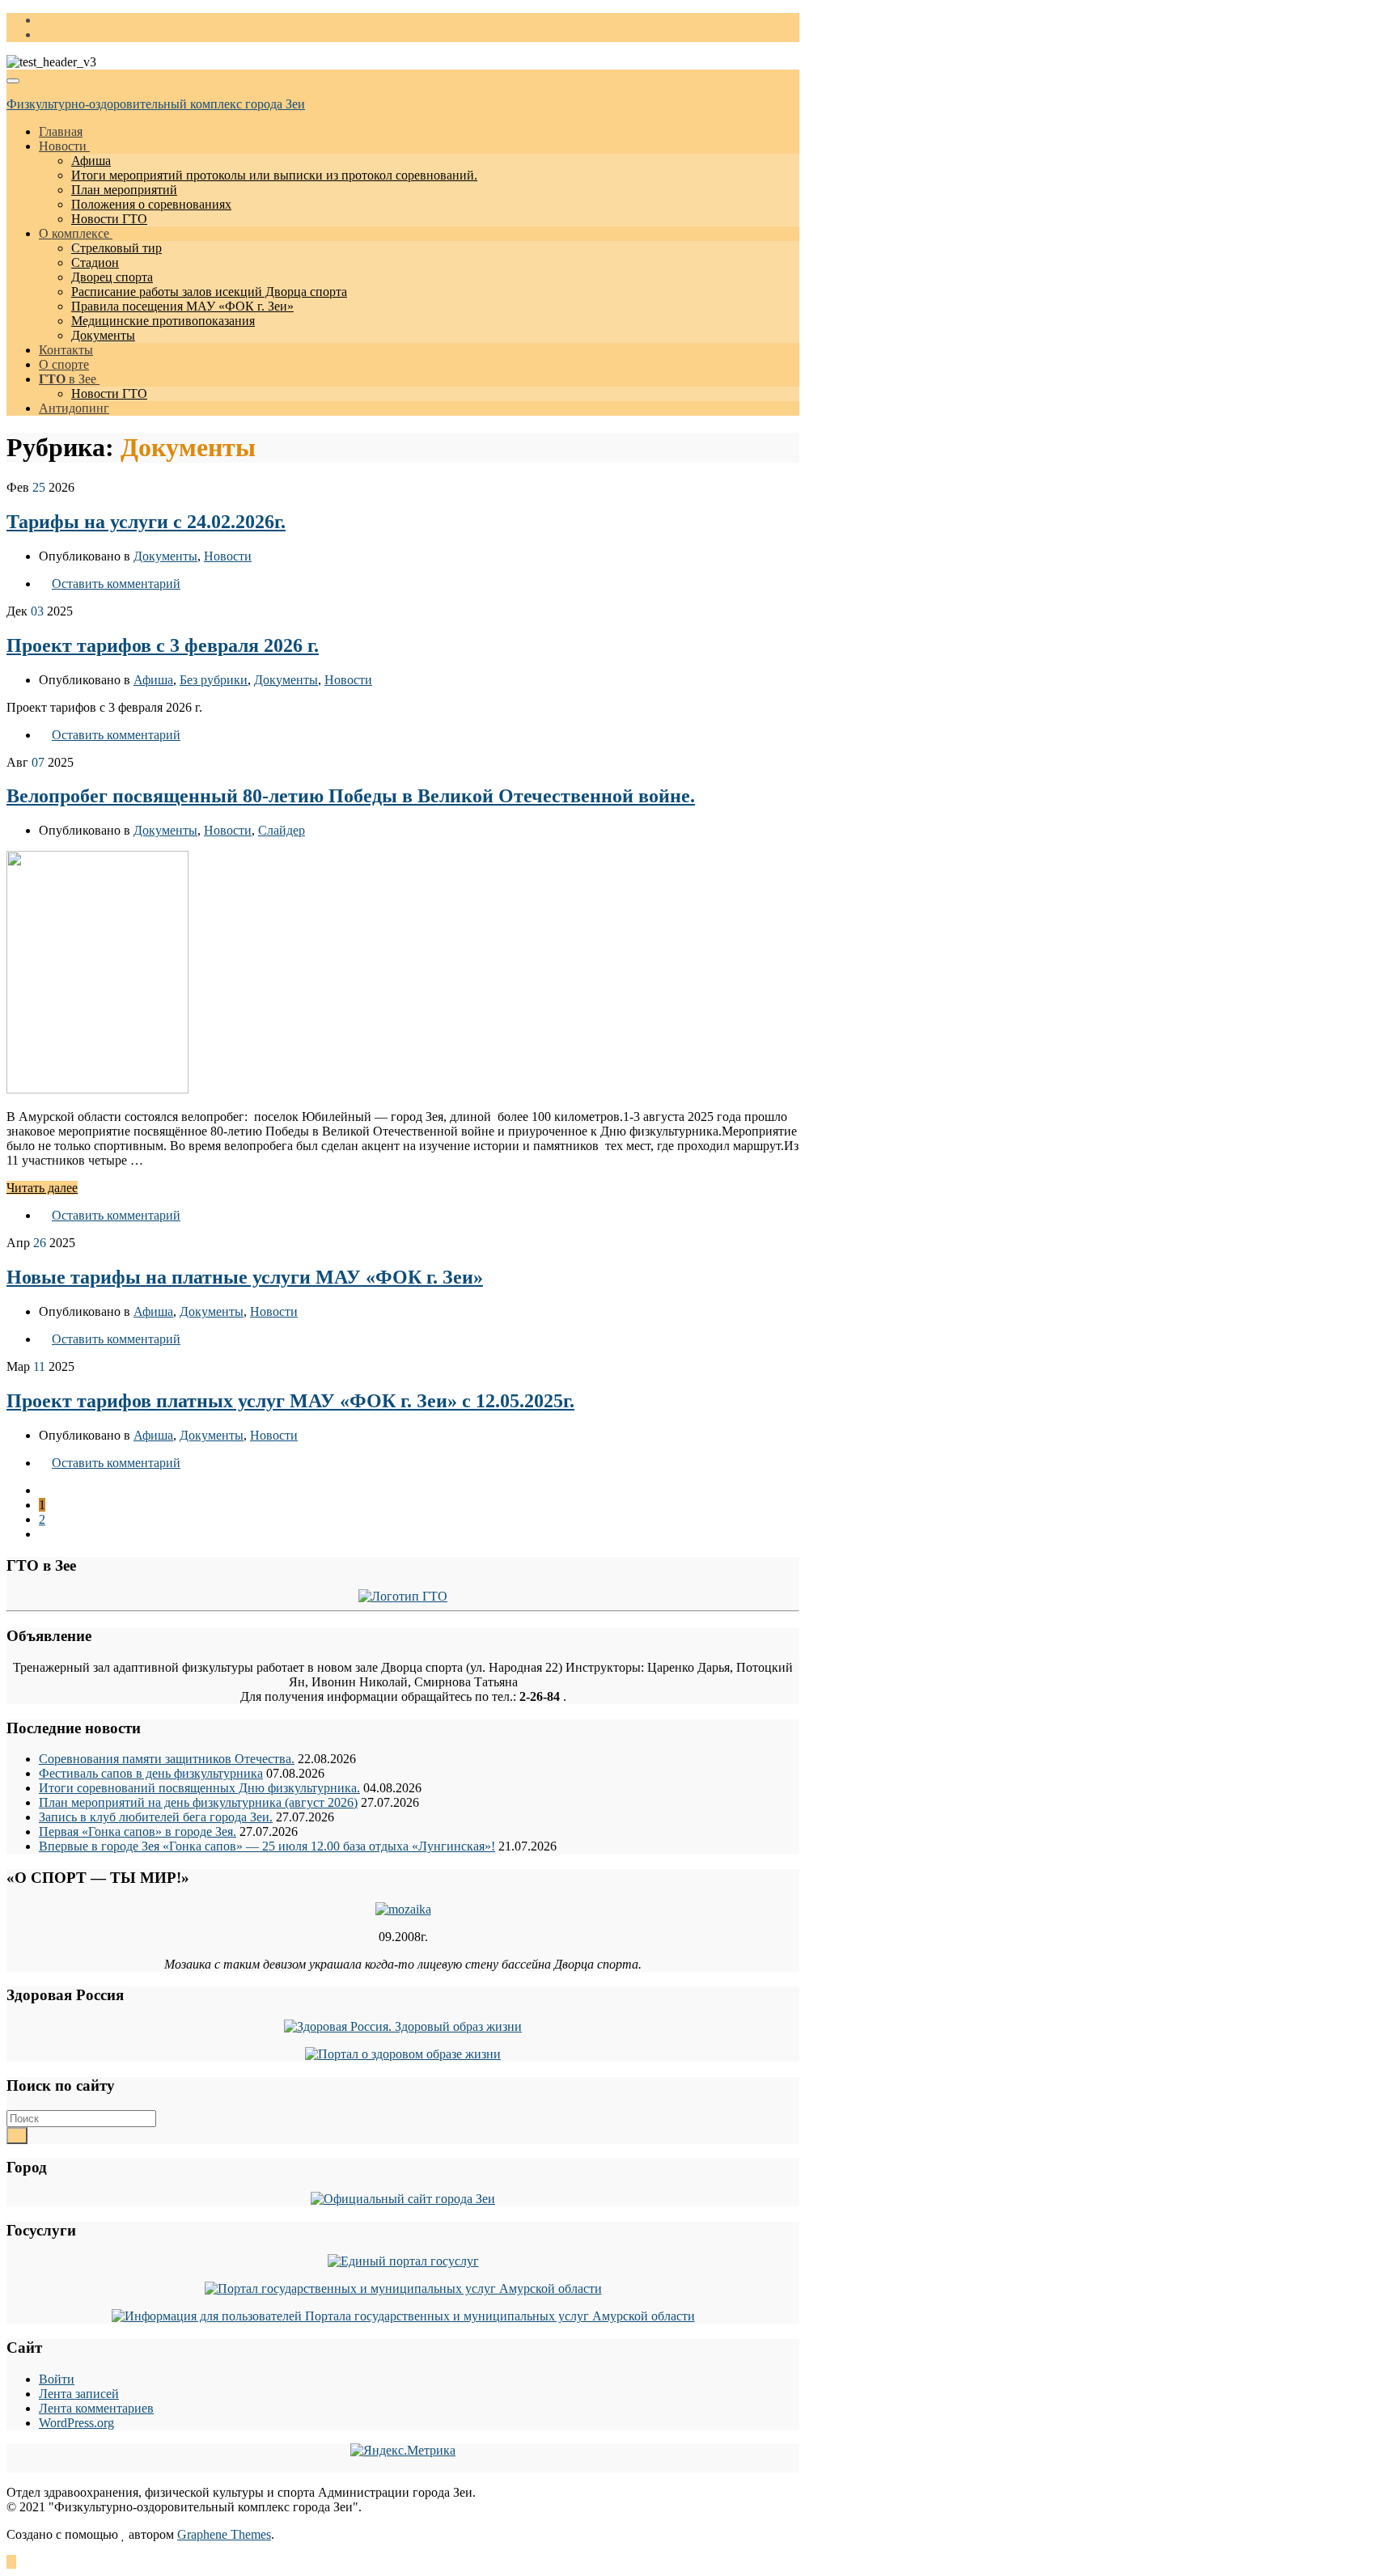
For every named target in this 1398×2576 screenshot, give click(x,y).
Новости (64, 146)
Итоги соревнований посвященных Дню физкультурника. (199, 1788)
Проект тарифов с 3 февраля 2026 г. (163, 645)
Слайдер (282, 830)
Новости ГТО (109, 219)
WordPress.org (76, 2423)
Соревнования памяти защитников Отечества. (167, 1759)
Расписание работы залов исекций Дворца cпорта (209, 292)
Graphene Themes (224, 2534)
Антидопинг (74, 408)
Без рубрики (214, 680)
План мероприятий (124, 190)
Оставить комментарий (116, 584)
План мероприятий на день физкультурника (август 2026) (198, 1802)
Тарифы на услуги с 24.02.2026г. (146, 522)
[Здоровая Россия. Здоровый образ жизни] (403, 2026)
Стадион (95, 262)
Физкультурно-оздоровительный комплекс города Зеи (156, 104)
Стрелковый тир (116, 248)
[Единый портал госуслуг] (403, 2261)
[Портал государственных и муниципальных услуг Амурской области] (403, 2288)
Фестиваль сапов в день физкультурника (151, 1773)
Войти (57, 2379)
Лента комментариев (96, 2408)
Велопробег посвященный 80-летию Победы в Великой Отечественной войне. (351, 796)
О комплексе (76, 233)
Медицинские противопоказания (163, 321)
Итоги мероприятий (274, 175)
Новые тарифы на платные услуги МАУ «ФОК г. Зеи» (245, 1277)
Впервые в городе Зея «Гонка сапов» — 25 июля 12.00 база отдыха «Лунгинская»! (267, 1846)
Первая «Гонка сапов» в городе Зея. (138, 1832)
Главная (61, 131)
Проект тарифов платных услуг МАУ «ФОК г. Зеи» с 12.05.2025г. (290, 1401)
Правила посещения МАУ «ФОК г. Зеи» (182, 306)
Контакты (66, 350)
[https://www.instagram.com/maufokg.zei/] (44, 34)
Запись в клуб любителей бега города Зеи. (156, 1817)
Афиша (91, 161)
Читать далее (42, 1188)
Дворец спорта (112, 277)
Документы (103, 335)
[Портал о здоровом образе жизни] (403, 2054)
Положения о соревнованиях (151, 204)
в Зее (69, 379)
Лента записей (79, 2394)
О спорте (64, 364)
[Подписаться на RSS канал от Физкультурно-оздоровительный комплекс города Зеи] (44, 20)
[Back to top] (11, 2562)
